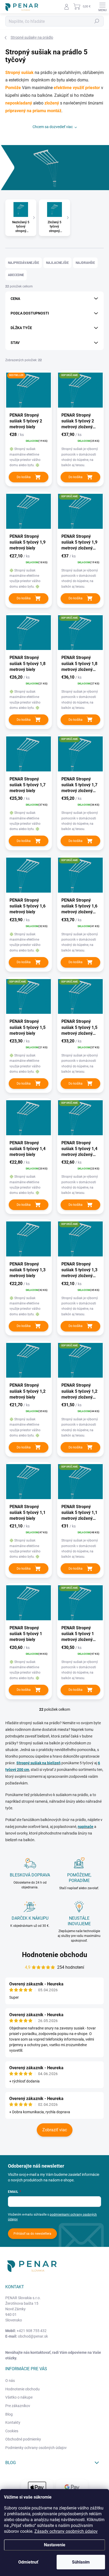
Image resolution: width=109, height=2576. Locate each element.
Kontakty (13, 2422)
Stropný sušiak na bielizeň (38, 1763)
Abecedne (16, 275)
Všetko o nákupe (19, 2397)
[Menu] (102, 7)
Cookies (12, 2431)
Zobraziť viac (55, 2130)
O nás (10, 2381)
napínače (86, 1827)
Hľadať (97, 21)
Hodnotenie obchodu (55, 1955)
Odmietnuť (28, 2562)
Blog (9, 2414)
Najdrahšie (85, 263)
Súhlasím (81, 2562)
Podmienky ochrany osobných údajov (36, 2448)
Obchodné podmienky (23, 2439)
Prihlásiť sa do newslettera (32, 2234)
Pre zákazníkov (18, 2406)
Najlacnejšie (57, 263)
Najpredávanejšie (24, 263)
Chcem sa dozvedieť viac (53, 127)
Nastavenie (55, 2545)
